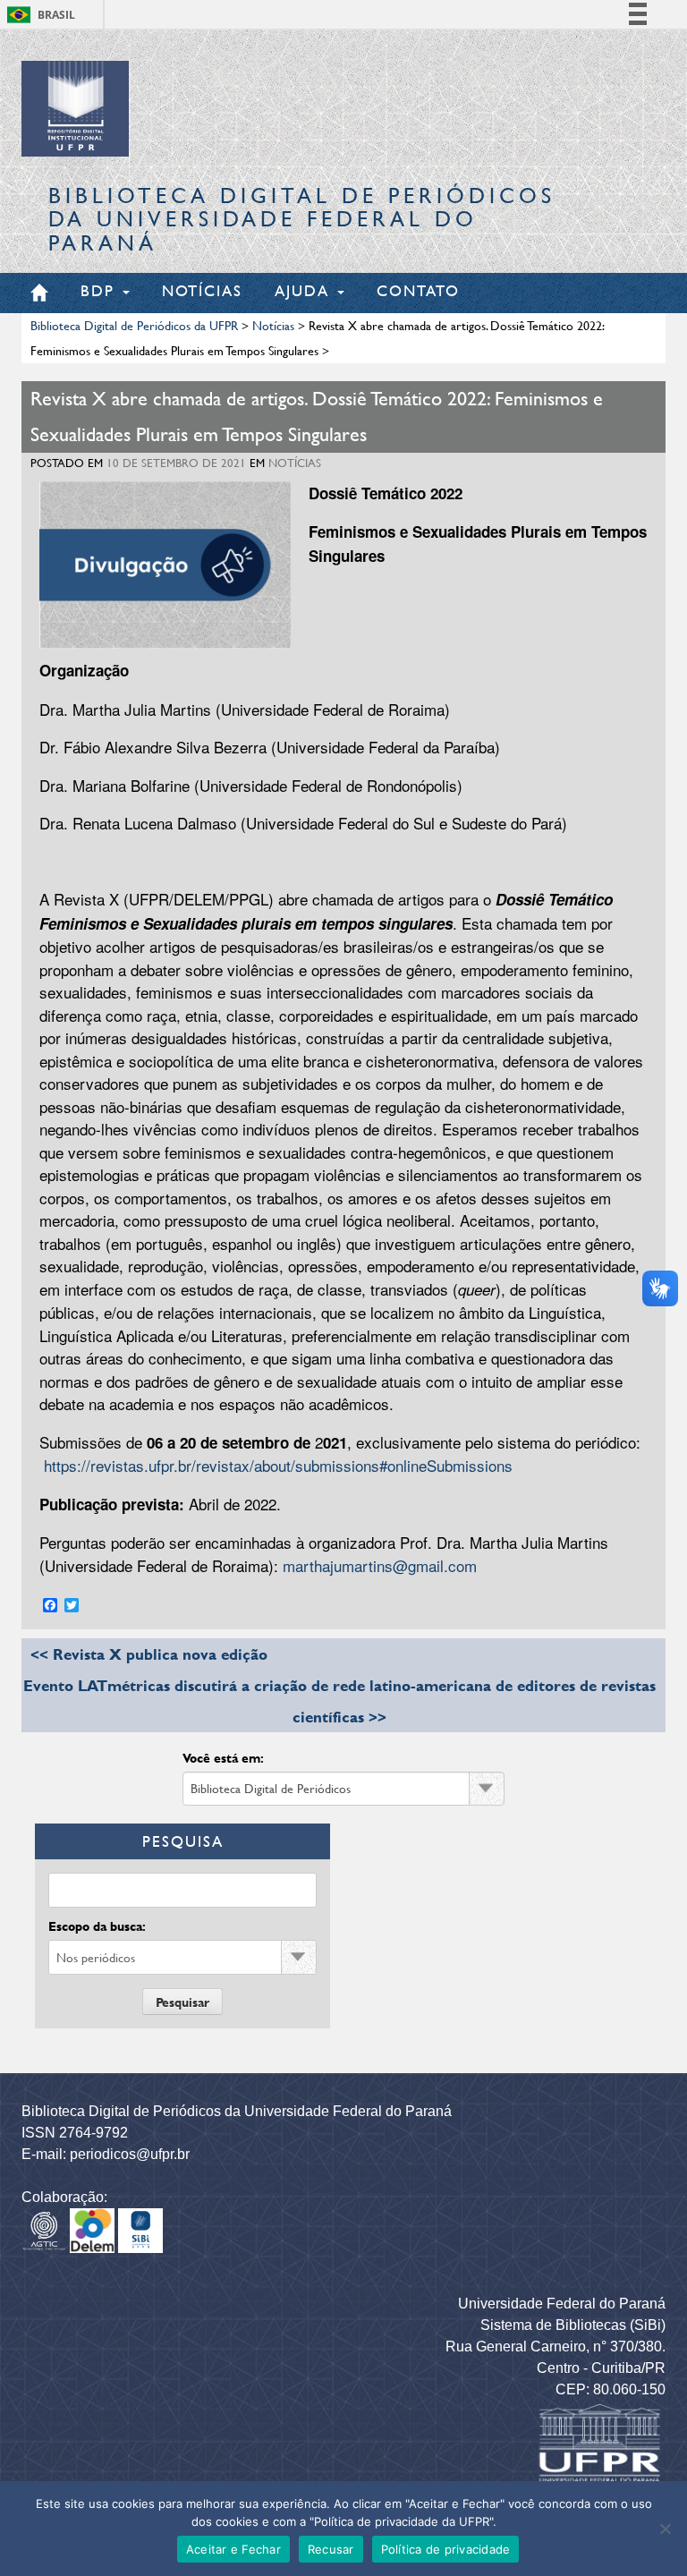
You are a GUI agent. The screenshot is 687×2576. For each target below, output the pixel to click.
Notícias (202, 290)
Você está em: (223, 1758)
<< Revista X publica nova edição (149, 1654)
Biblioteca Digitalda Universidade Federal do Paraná (302, 219)
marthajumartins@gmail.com (380, 1565)
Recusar (331, 2549)
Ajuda (305, 290)
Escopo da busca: (97, 1926)
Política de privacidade (446, 2549)
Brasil (56, 15)
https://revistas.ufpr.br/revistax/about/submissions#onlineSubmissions (278, 1465)
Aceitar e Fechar (233, 2549)
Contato (418, 290)
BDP (101, 290)
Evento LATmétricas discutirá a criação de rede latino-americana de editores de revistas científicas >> (339, 1701)
